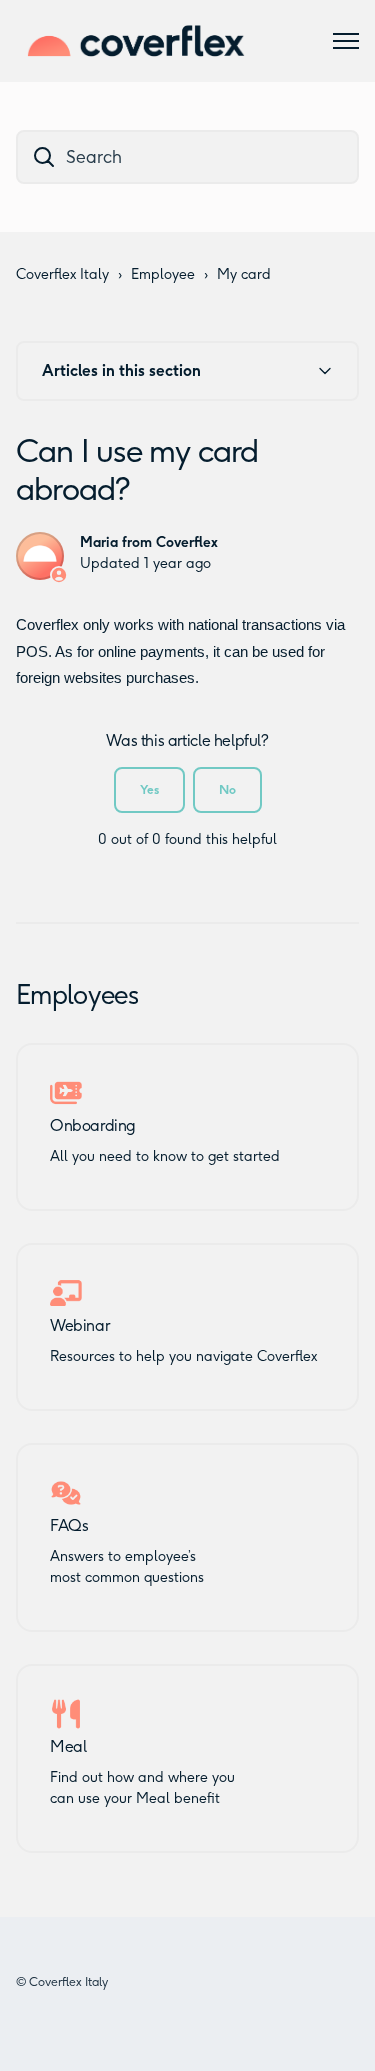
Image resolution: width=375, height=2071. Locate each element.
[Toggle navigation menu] (346, 41)
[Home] (136, 41)
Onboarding (93, 1126)
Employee (163, 274)
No (227, 789)
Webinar (79, 1326)
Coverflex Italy (62, 274)
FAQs (69, 1526)
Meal (68, 1747)
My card (244, 274)
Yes (149, 789)
